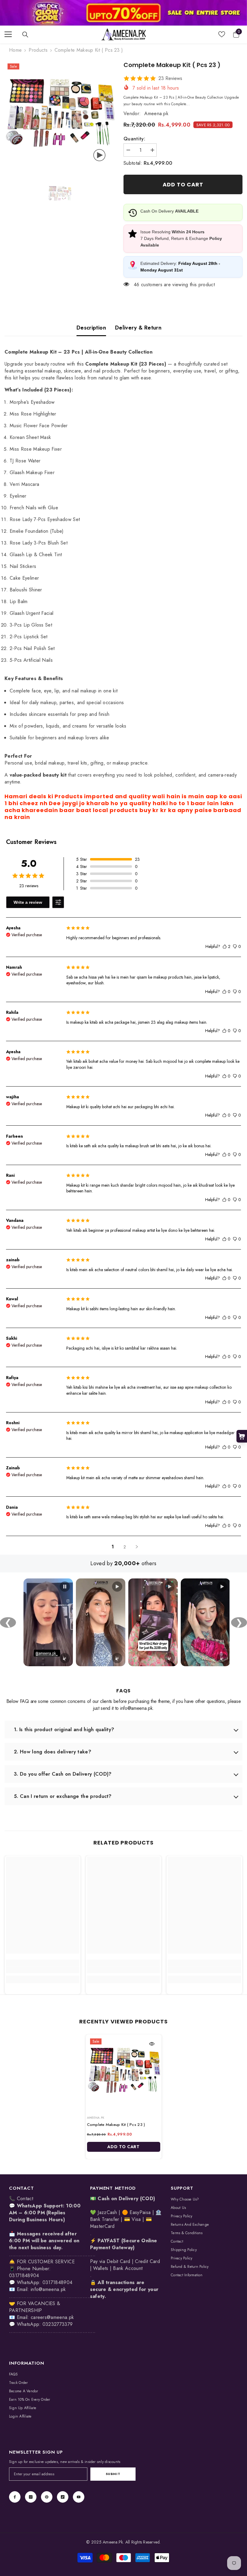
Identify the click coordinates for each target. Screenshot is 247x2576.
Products (38, 50)
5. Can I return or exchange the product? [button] (63, 1796)
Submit (113, 2474)
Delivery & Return (138, 328)
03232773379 (58, 2324)
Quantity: (134, 139)
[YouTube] (79, 2497)
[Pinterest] (47, 2497)
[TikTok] (63, 2497)
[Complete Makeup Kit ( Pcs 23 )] (124, 2072)
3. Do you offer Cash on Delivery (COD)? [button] (63, 1774)
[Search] (25, 35)
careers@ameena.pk (52, 2317)
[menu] (8, 34)
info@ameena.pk (48, 2289)
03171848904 (58, 2282)
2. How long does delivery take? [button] (53, 1752)
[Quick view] (152, 2044)
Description (91, 328)
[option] (59, 115)
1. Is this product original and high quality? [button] (64, 1730)
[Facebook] (15, 2497)
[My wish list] (222, 34)
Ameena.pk (156, 113)
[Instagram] (31, 2497)
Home (15, 50)
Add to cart (183, 184)
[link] (123, 13)
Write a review (28, 902)
